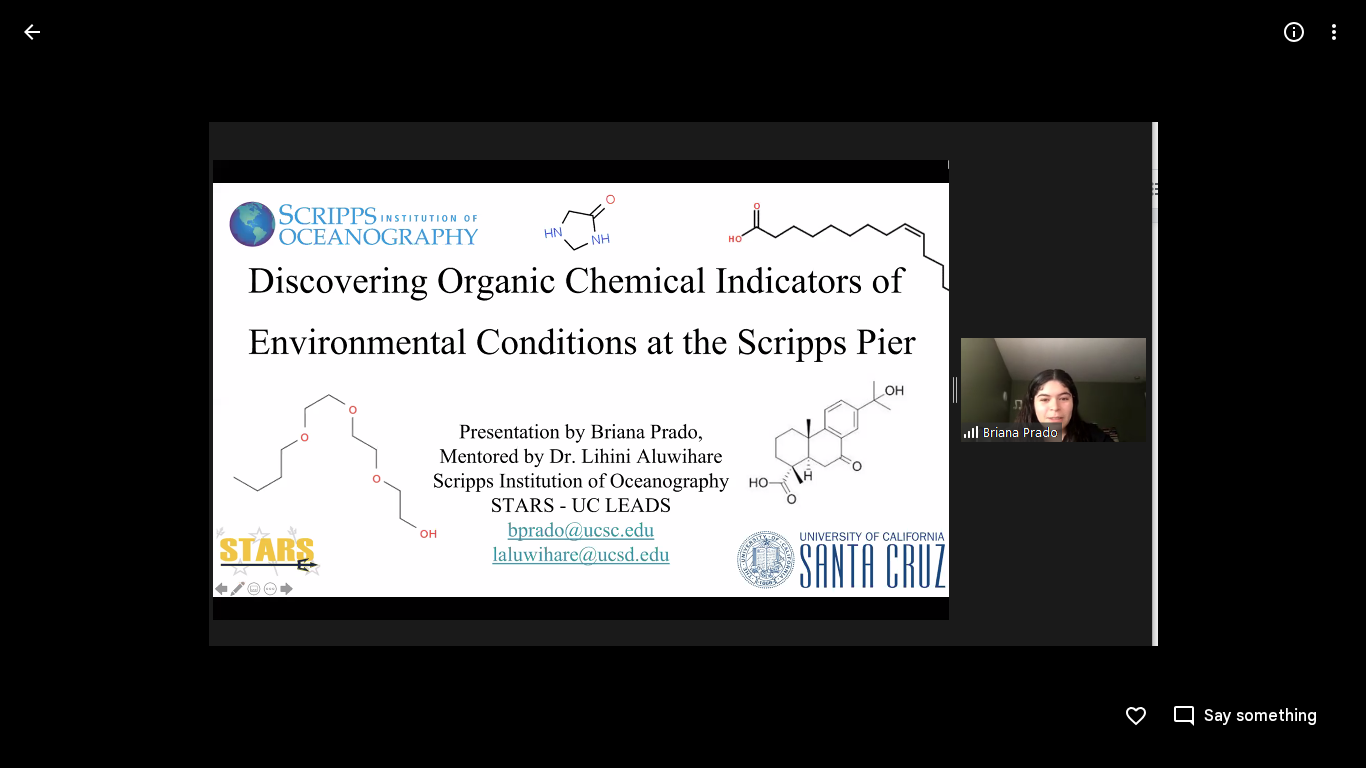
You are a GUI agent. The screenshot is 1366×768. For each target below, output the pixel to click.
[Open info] (1294, 32)
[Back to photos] (32, 32)
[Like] (1136, 716)
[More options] (1334, 32)
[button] (56, 384)
